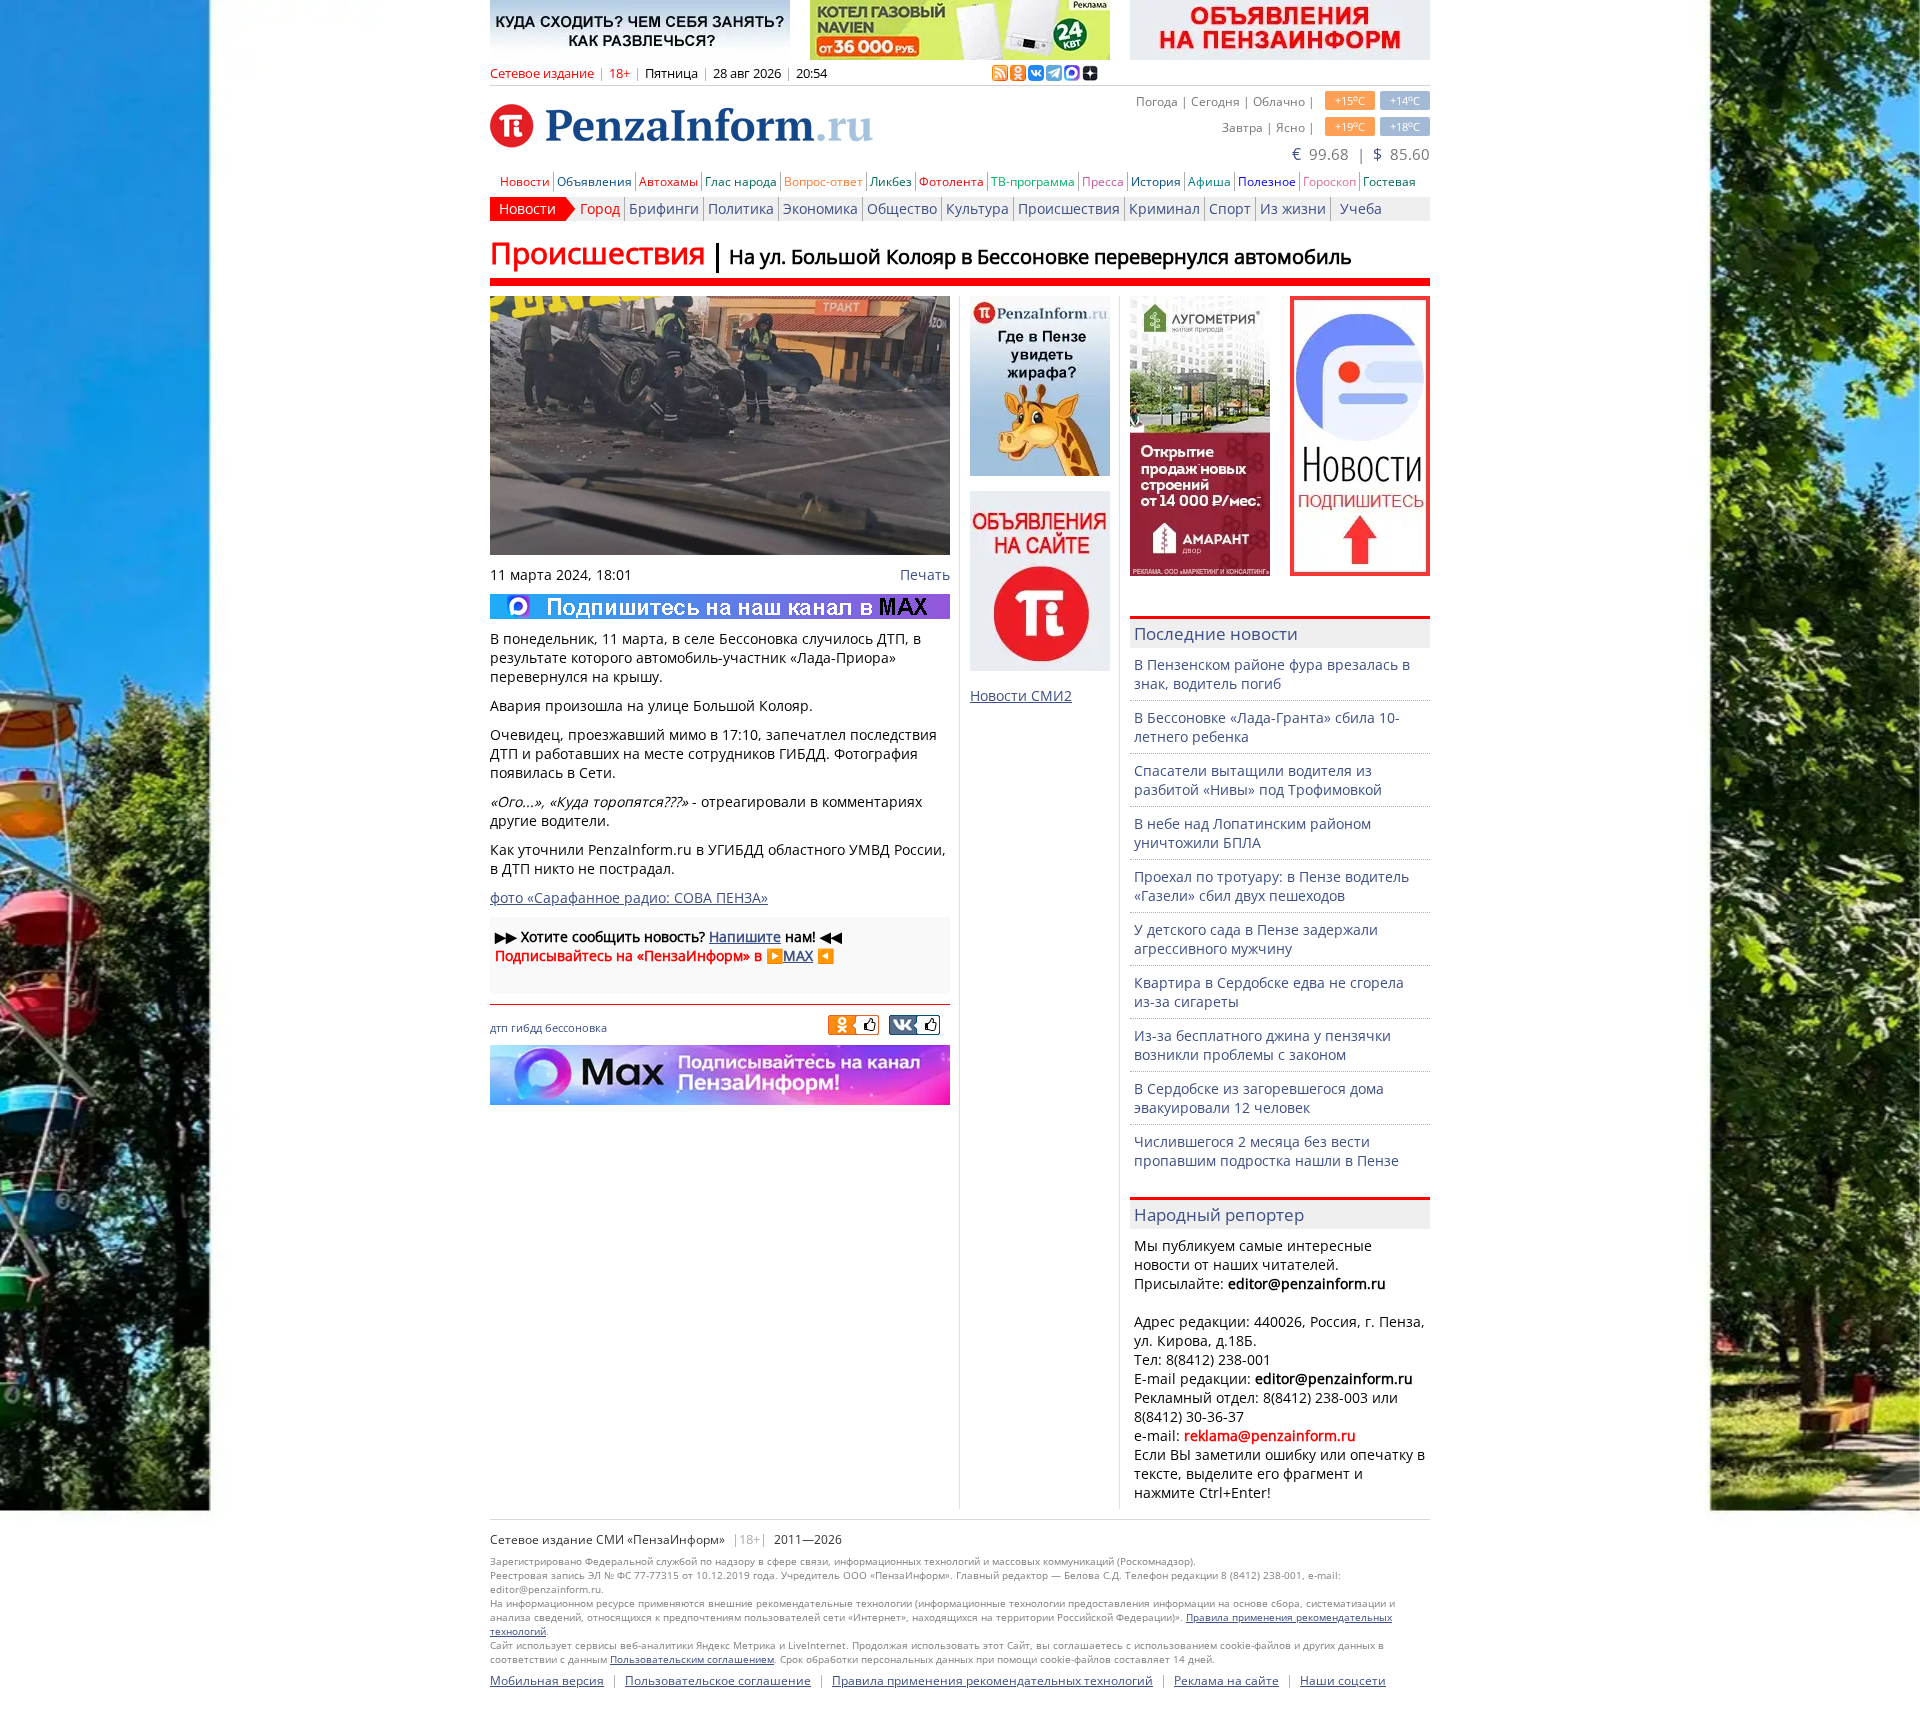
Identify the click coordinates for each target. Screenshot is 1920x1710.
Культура (977, 208)
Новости (525, 181)
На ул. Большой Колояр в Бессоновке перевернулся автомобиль (1040, 256)
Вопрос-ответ (823, 181)
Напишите (745, 936)
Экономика (820, 208)
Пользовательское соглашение (718, 1680)
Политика (741, 208)
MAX (798, 955)
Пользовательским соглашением (692, 1659)
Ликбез (891, 181)
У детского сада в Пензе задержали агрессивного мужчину (1256, 939)
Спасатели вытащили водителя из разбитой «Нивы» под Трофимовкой (1258, 780)
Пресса (1103, 181)
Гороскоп (1329, 181)
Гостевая (1389, 181)
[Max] (720, 606)
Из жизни (1293, 208)
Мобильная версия (547, 1680)
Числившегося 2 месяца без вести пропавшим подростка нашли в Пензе (1266, 1151)
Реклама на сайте (1226, 1680)
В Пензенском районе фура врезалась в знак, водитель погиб (1272, 674)
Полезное (1267, 181)
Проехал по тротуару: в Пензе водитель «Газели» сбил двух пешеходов (1271, 886)
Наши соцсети (1343, 1680)
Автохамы (668, 181)
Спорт (1230, 208)
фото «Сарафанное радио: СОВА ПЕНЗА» (629, 897)
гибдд (526, 1027)
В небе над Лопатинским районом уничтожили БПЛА (1252, 833)
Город (600, 208)
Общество (902, 208)
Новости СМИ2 (1021, 695)
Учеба (1361, 208)
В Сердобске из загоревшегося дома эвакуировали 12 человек (1259, 1098)
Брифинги (664, 208)
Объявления (594, 181)
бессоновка (576, 1027)
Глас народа (741, 181)
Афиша (1209, 181)
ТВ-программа (1033, 181)
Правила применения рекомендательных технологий (992, 1680)
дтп (499, 1027)
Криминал (1164, 208)
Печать (925, 574)
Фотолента (951, 181)
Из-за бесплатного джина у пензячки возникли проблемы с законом (1262, 1045)
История (1156, 181)
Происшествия (1069, 208)
